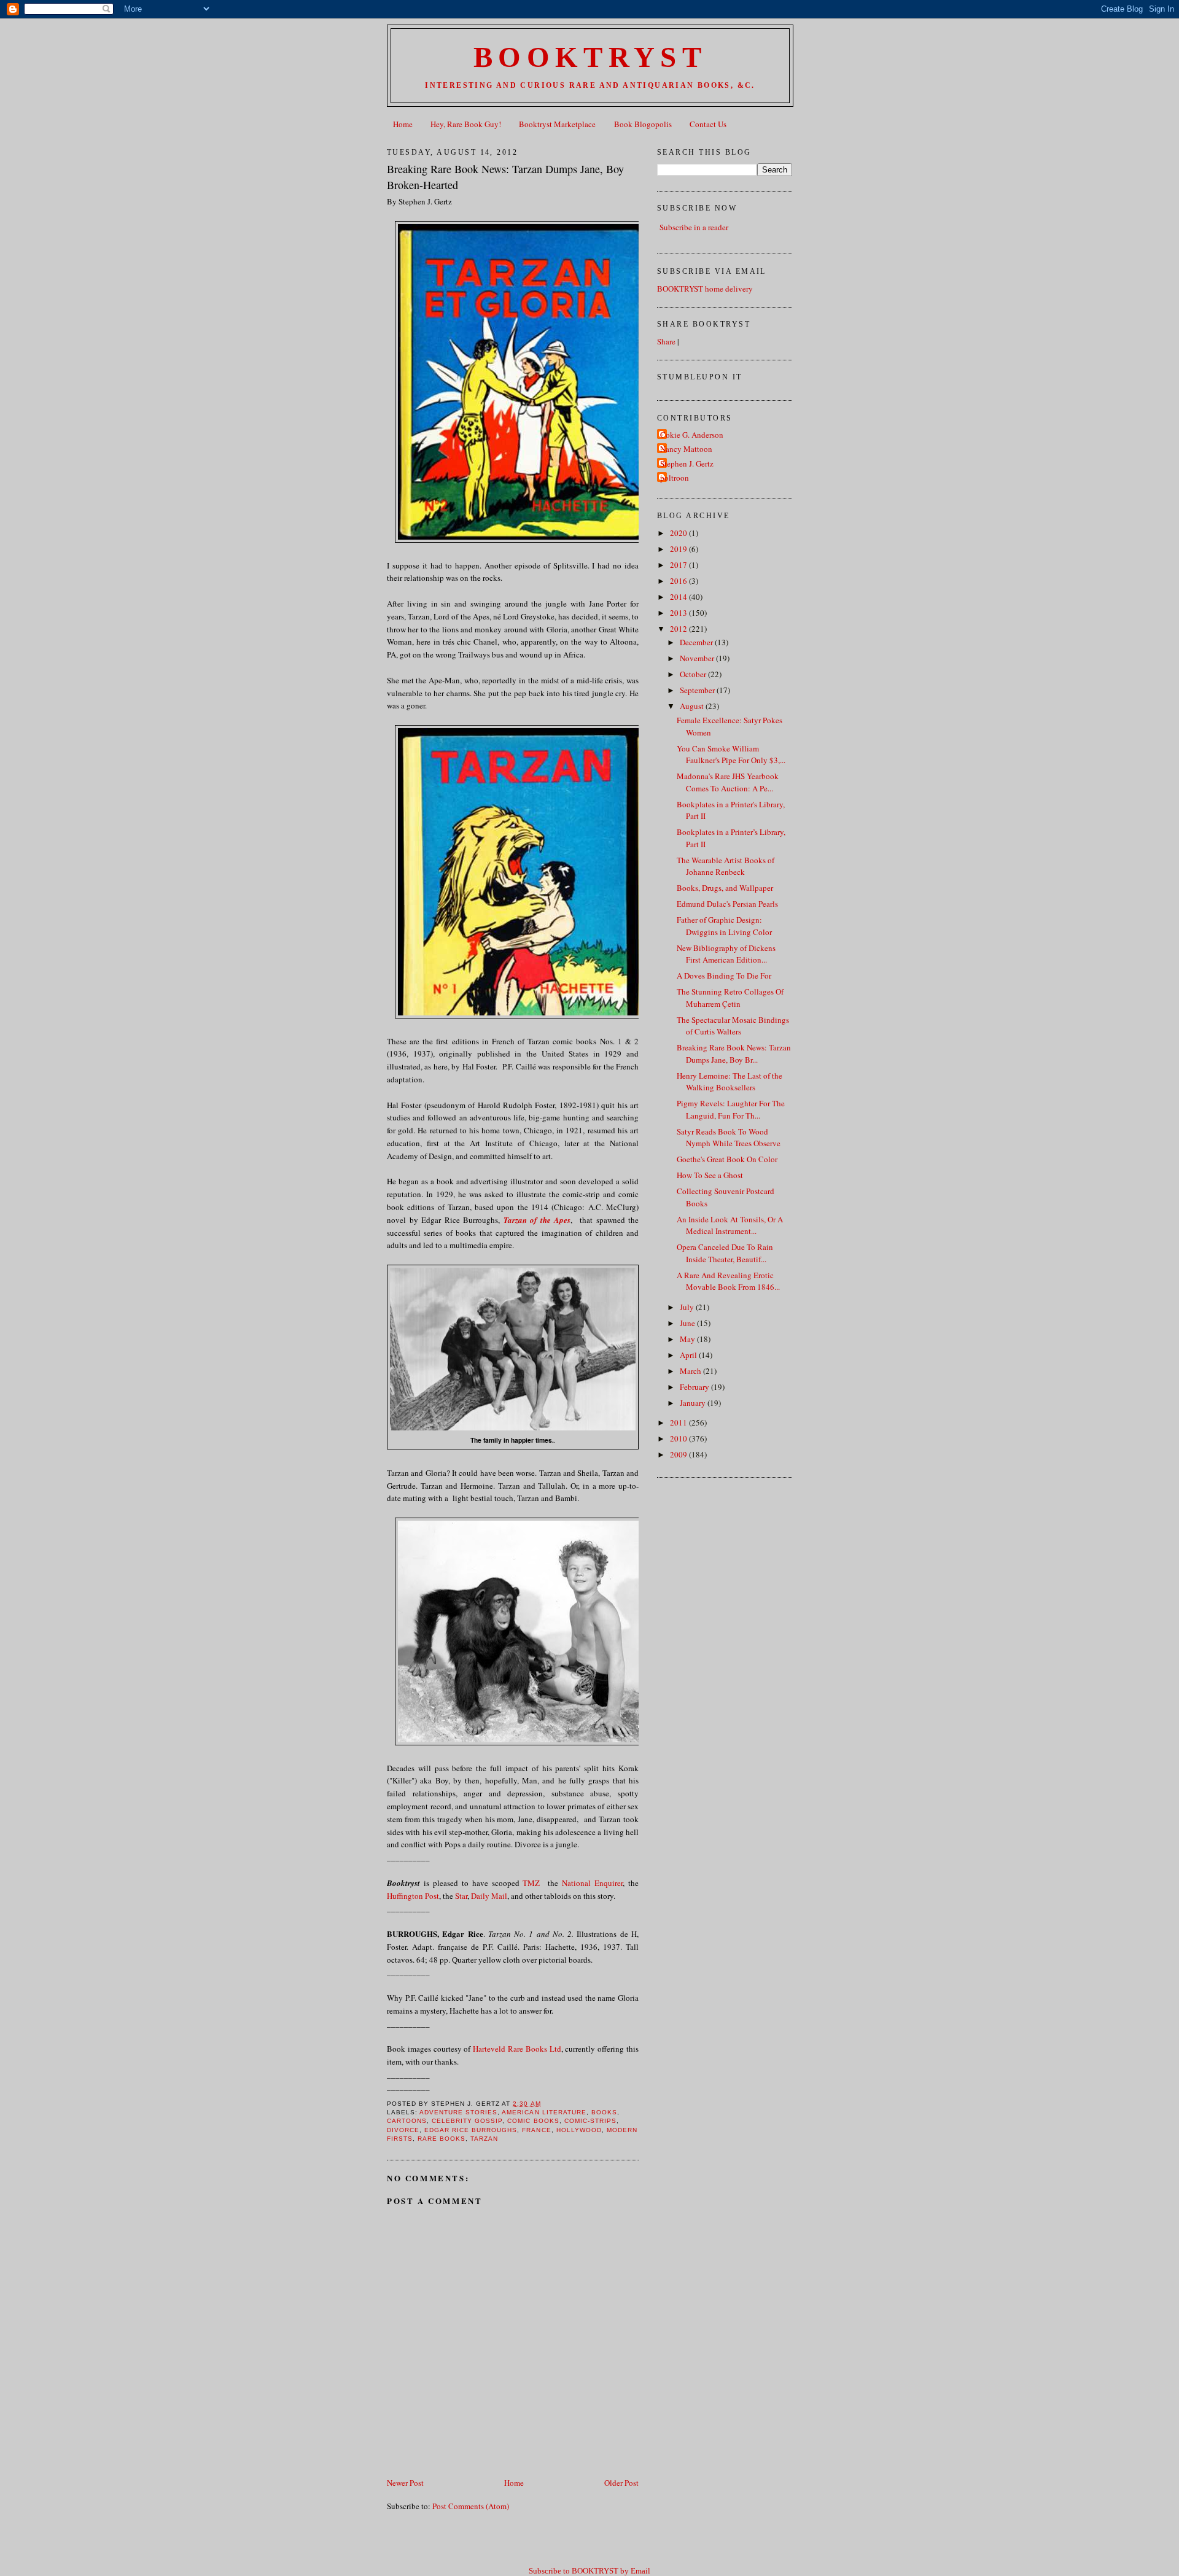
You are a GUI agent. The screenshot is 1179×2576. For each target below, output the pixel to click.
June (688, 1323)
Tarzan (484, 2139)
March (691, 1371)
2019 (679, 549)
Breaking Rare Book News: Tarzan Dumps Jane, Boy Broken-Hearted (505, 177)
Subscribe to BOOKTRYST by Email (589, 2571)
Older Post (621, 2483)
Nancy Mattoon (686, 449)
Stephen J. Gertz (687, 464)
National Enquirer (590, 1883)
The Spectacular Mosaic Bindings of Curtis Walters (733, 1026)
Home (403, 124)
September (698, 690)
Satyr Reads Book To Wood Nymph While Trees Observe (729, 1138)
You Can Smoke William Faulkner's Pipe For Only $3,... (731, 755)
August (693, 706)
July (688, 1307)
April (689, 1355)
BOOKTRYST (590, 57)
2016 (679, 581)
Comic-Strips (590, 2121)
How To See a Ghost (710, 1175)
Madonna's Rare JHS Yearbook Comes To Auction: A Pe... (728, 782)
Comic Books (533, 2121)
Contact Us (708, 124)
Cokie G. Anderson (692, 435)
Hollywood (579, 2130)
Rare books (442, 2139)
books (604, 2112)
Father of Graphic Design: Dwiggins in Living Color (724, 926)
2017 (679, 565)
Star (461, 1896)
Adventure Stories (458, 2112)
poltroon (675, 478)
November (698, 658)
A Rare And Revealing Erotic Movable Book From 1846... (728, 1281)
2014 (679, 597)
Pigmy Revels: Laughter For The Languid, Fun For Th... (731, 1109)
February (695, 1387)
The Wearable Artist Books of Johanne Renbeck (726, 866)
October (694, 674)
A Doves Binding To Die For (724, 976)
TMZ (531, 1883)
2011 (679, 1422)
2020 (679, 533)
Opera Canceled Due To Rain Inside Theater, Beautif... (725, 1253)
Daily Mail (489, 1896)
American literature (544, 2112)
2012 (679, 629)
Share (666, 341)
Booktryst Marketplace (557, 124)
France (536, 2130)
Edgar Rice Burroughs (471, 2130)
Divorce (403, 2130)
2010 (679, 1438)
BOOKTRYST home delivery (705, 289)
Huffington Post (413, 1896)
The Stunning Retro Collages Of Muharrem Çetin (730, 998)
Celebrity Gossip (467, 2121)
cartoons (407, 2121)
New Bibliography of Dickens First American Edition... (726, 954)
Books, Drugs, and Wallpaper (725, 888)
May (688, 1339)
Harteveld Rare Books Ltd (517, 2049)
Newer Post (405, 2483)
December (697, 642)
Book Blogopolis (643, 124)
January (694, 1403)
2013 (679, 613)
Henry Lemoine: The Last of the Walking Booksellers (730, 1082)
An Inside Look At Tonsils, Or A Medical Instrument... (730, 1225)
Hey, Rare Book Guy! (466, 124)
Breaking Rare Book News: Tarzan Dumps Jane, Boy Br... (734, 1053)
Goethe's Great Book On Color (727, 1159)
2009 (679, 1454)
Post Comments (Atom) (471, 2506)
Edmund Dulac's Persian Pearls (727, 904)
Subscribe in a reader (694, 227)
